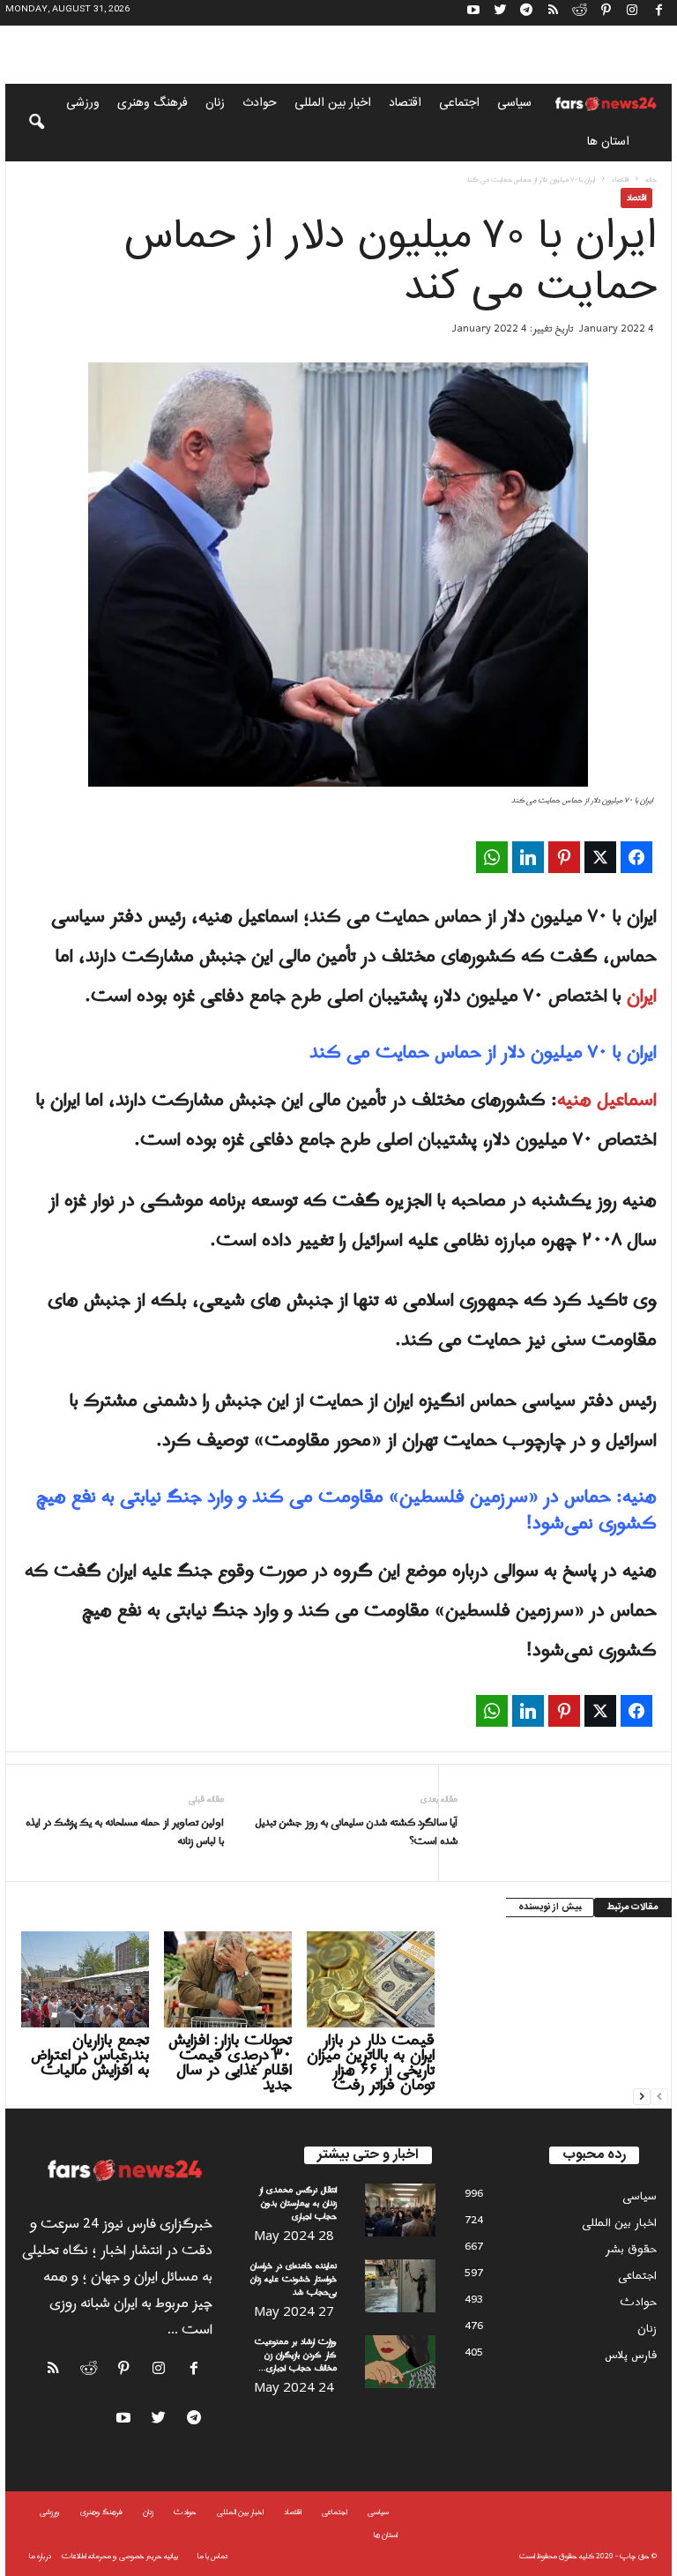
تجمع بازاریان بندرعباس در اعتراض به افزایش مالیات (90, 2055)
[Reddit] (579, 13)
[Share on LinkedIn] (528, 857)
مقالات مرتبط (633, 1908)
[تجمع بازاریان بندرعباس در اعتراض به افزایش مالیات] (85, 1979)
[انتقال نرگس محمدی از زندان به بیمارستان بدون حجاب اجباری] (400, 2210)
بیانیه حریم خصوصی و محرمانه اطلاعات (120, 2556)
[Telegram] (526, 13)
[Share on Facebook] (636, 857)
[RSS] (553, 13)
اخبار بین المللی (333, 103)
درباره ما (40, 2556)
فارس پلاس (631, 2355)
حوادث (260, 103)
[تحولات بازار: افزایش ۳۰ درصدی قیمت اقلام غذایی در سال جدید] (228, 1979)
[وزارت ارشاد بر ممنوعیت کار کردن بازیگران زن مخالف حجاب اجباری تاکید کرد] (400, 2362)
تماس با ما (212, 2556)
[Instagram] (632, 13)
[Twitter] (500, 13)
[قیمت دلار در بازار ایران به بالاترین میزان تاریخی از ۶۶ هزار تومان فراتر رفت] (371, 1979)
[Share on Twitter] (600, 857)
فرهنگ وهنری (153, 103)
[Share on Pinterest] (564, 857)
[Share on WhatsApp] (492, 857)
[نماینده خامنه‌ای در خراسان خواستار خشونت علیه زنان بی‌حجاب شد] (400, 2286)
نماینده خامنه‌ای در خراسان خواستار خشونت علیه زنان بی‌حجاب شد (294, 2279)
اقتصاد (405, 103)
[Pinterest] (606, 13)
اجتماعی (459, 103)
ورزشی (83, 103)
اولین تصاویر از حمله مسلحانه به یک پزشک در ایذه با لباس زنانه (125, 1833)
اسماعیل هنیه (607, 1101)
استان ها (608, 142)
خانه (651, 179)
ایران (642, 997)
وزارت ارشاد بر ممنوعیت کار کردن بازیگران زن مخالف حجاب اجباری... (296, 2355)
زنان (215, 103)
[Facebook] (658, 13)
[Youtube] (473, 13)
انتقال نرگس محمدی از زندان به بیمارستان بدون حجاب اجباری (298, 2203)
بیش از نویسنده (550, 1908)
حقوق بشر (631, 2249)
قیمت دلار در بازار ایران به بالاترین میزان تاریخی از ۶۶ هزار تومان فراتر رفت (371, 2063)
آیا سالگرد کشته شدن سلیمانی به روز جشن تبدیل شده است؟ (356, 1833)
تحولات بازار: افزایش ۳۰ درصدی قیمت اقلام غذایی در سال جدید (230, 2063)
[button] (25, 123)
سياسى (514, 103)
